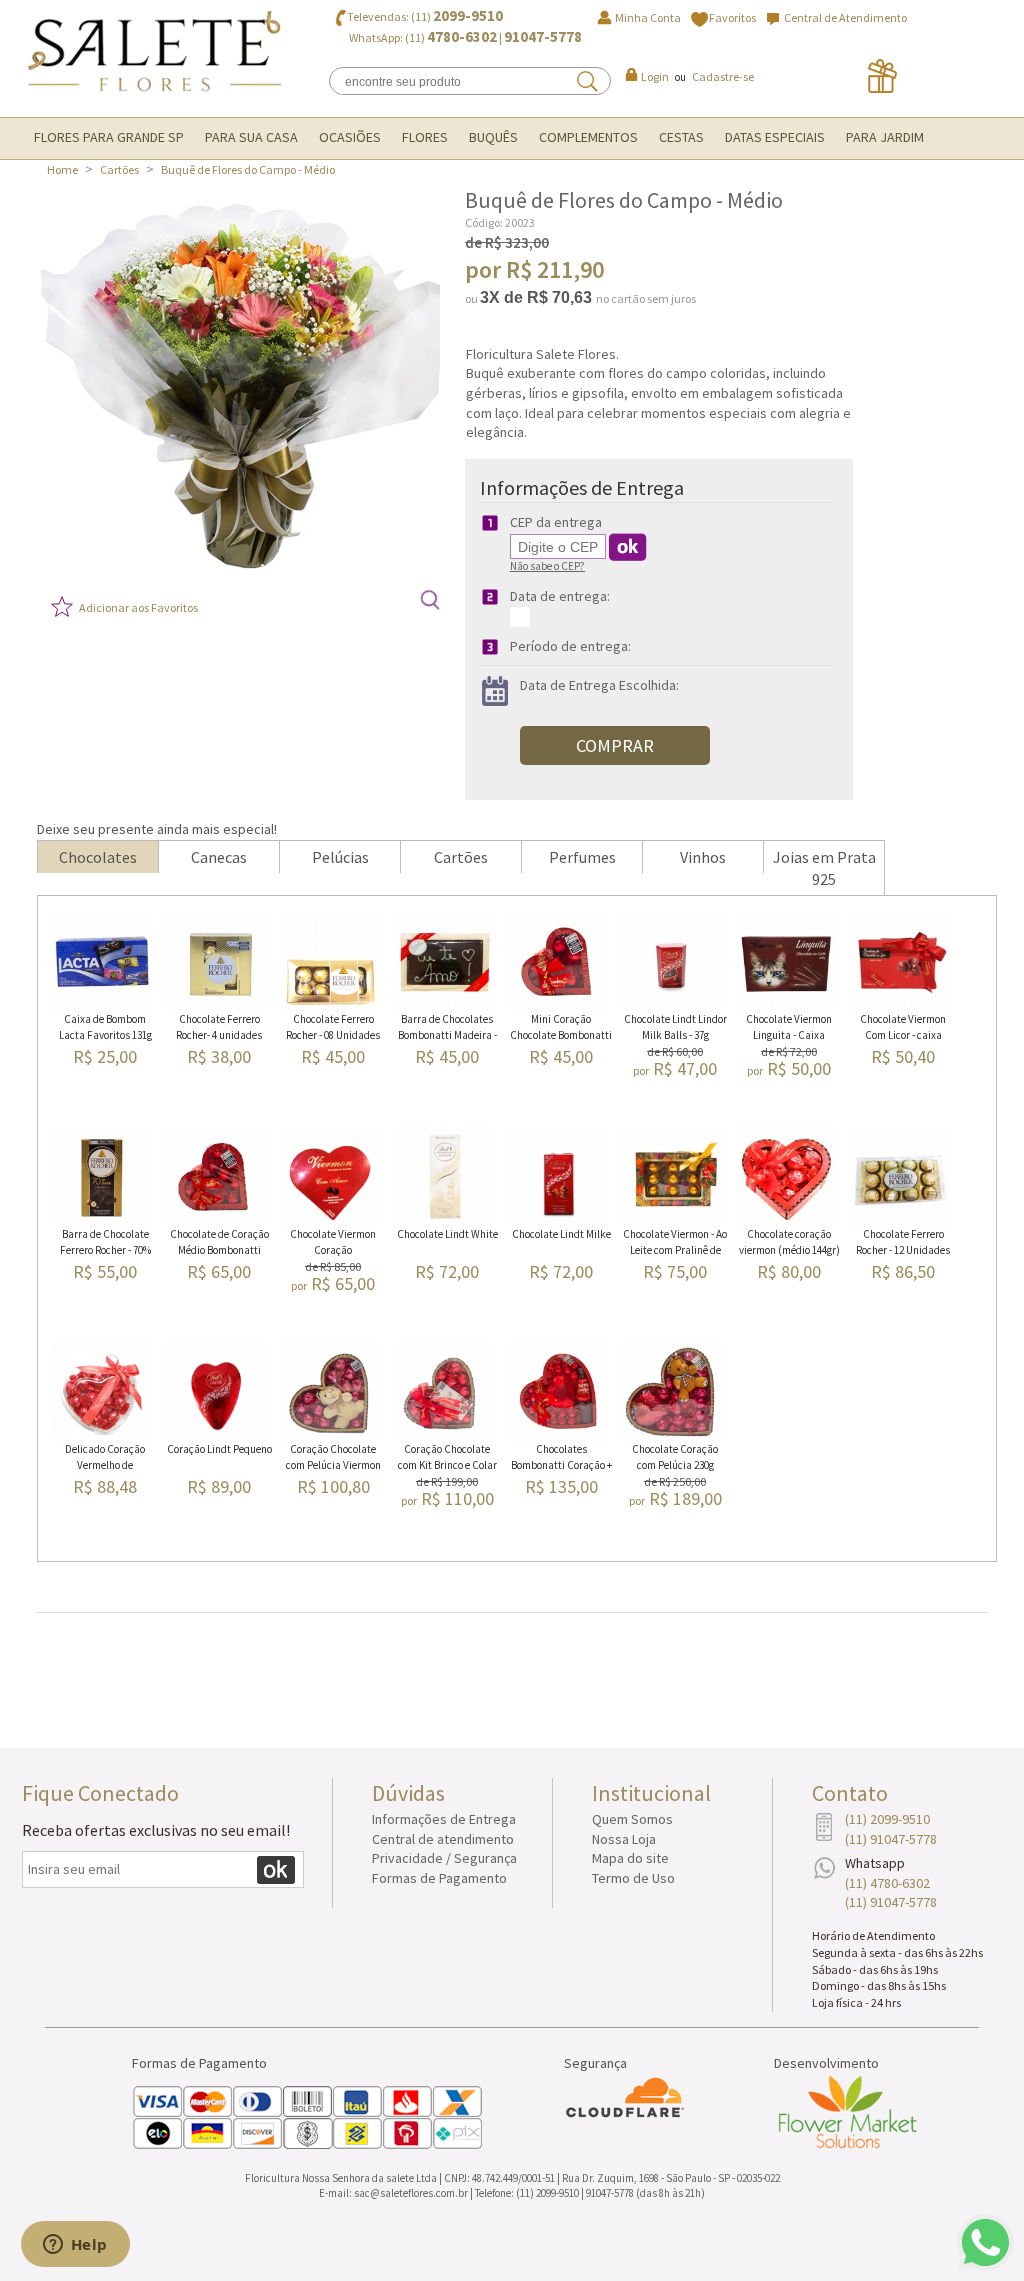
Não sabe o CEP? (547, 566)
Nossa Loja (624, 1839)
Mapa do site (630, 1858)
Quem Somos (632, 1819)
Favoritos (732, 17)
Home (62, 169)
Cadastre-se (723, 76)
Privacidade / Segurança (444, 1858)
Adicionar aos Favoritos (138, 607)
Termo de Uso (633, 1878)
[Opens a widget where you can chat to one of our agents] (75, 2246)
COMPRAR (615, 745)
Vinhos (703, 857)
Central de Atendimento (845, 17)
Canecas (219, 857)
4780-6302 (462, 36)
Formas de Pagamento (439, 1878)
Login (655, 76)
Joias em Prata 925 (824, 868)
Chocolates (98, 857)
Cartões (119, 169)
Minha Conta (648, 17)
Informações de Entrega (444, 1819)
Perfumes (582, 857)
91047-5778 (543, 36)
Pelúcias (340, 857)
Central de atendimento (443, 1839)
